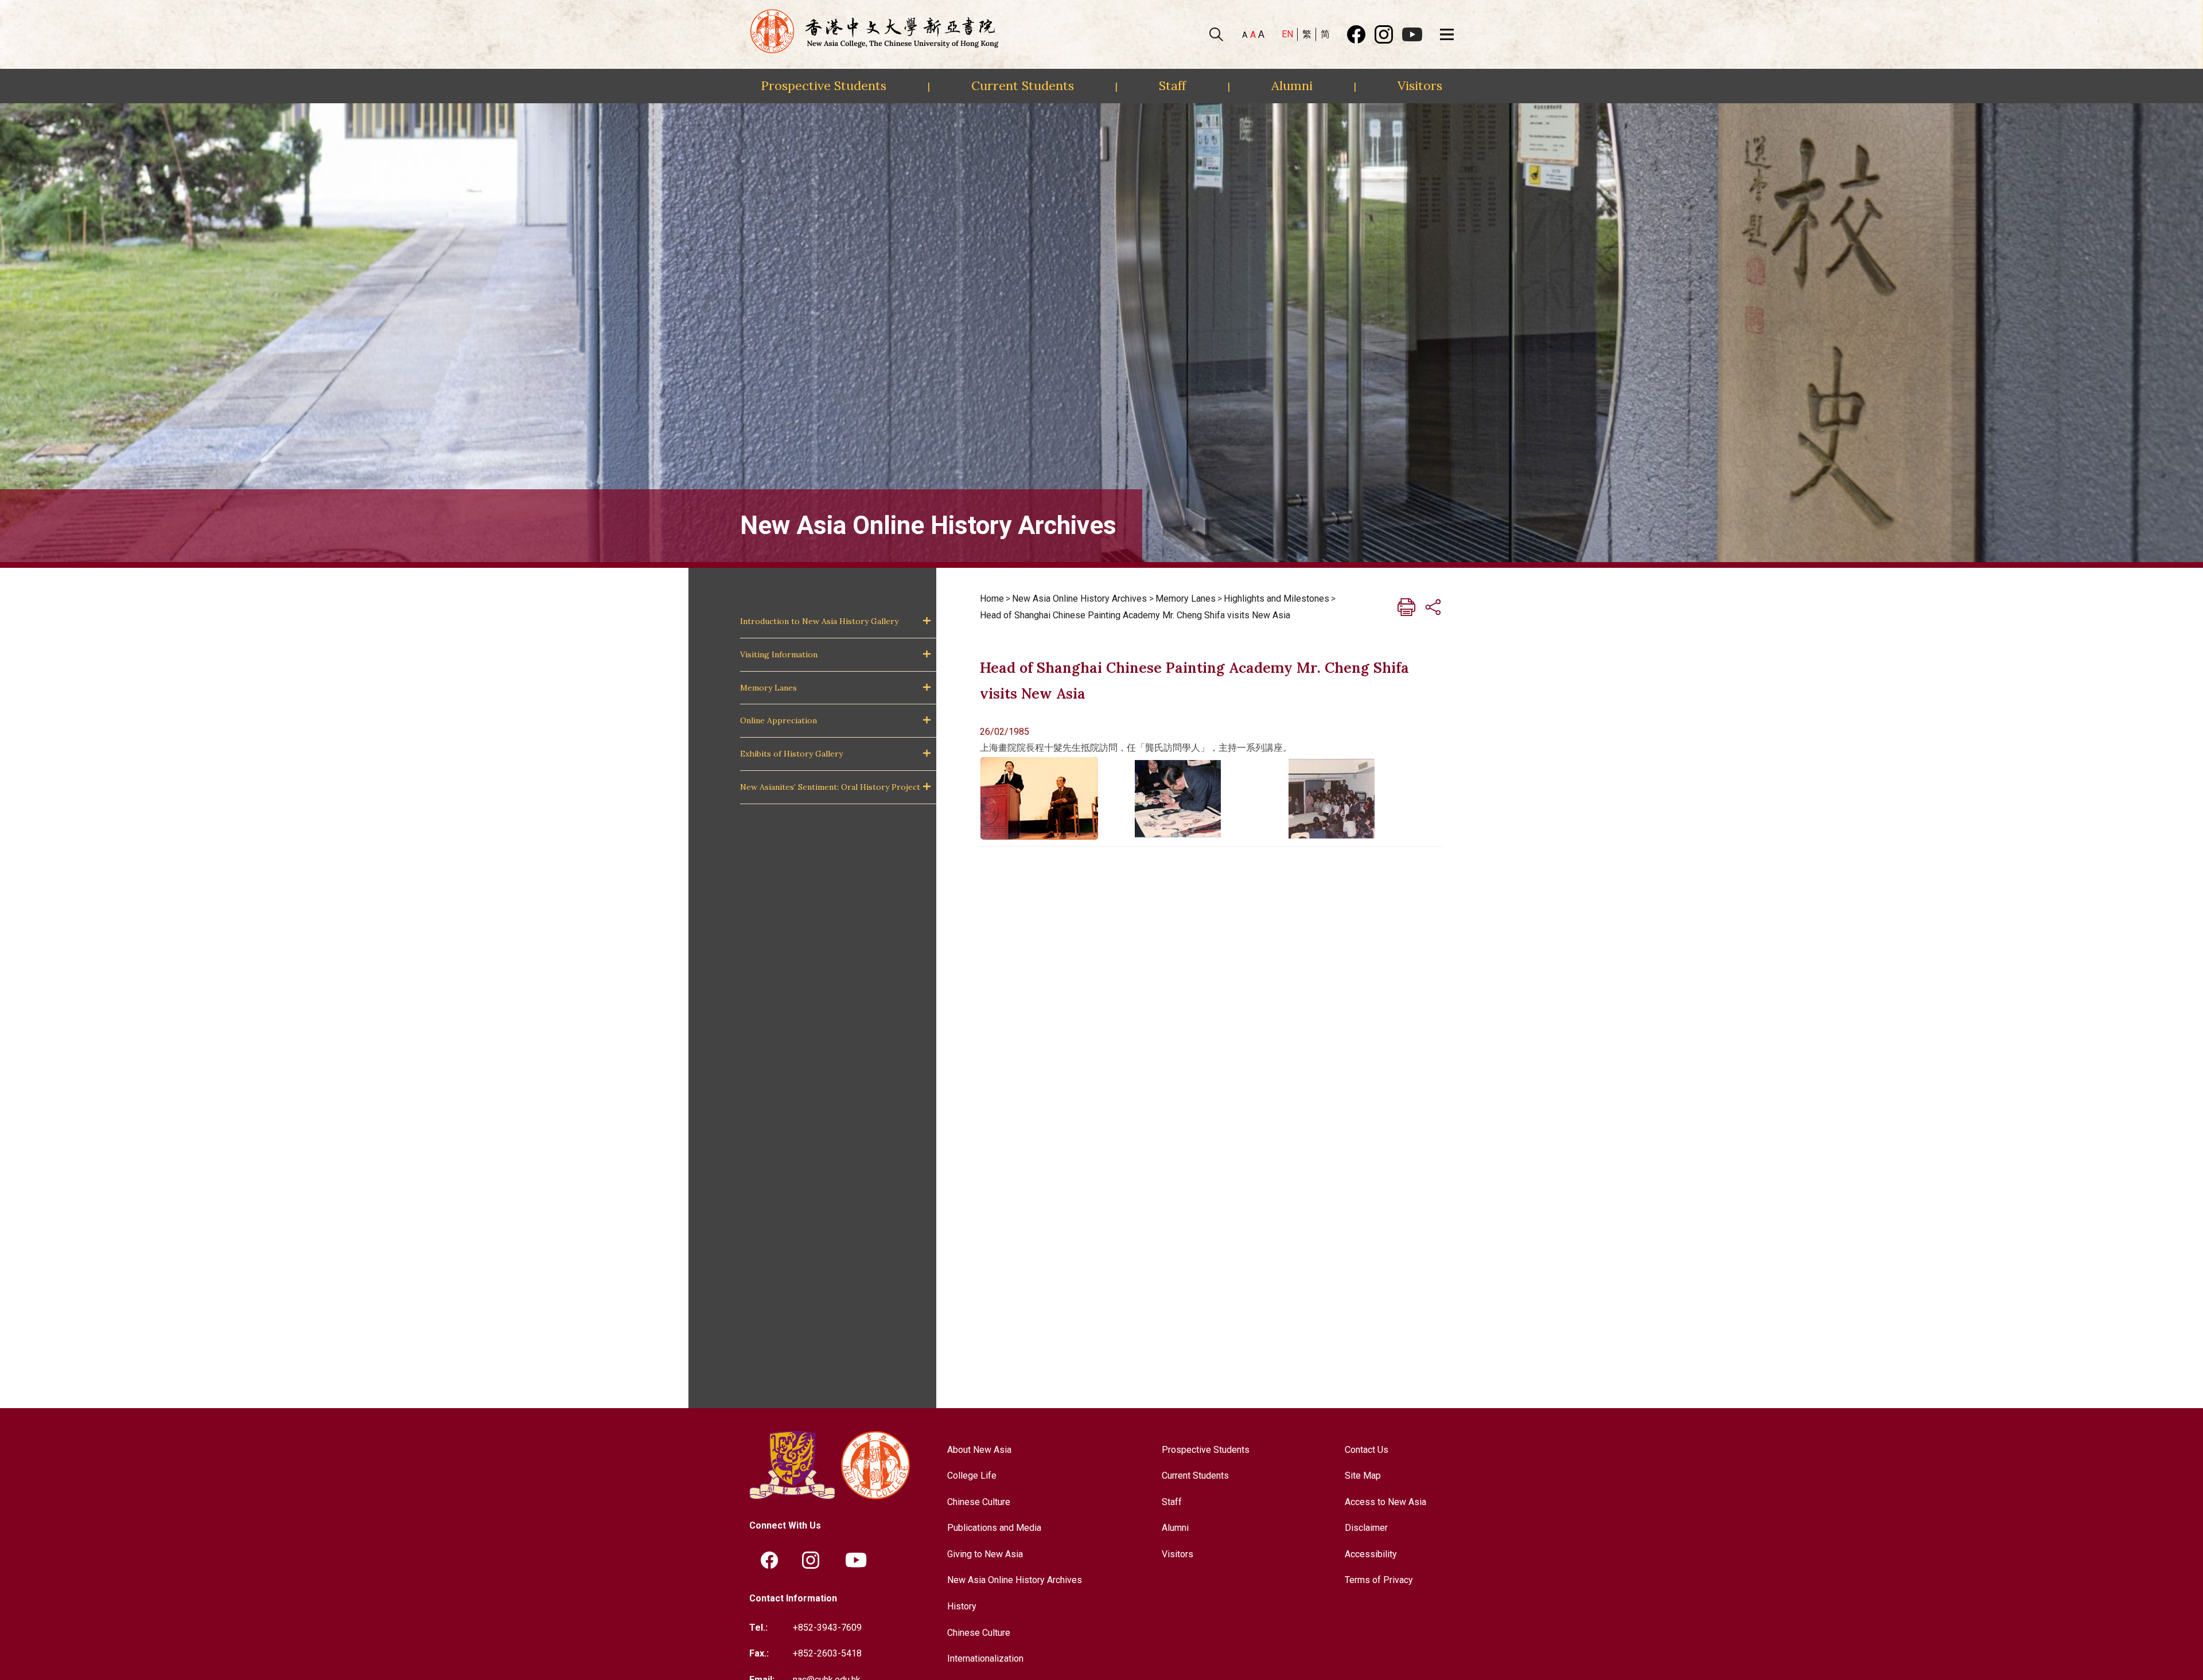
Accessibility (1371, 1554)
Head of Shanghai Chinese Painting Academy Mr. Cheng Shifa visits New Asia (1135, 615)
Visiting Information (779, 654)
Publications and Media (994, 1528)
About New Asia (979, 1450)
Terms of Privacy (1379, 1580)
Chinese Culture (979, 1502)
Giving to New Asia (985, 1554)
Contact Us (1367, 1450)
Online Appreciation (779, 720)
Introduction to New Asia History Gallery (819, 621)
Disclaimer (1366, 1528)
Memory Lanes (768, 688)
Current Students (1023, 85)
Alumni (1292, 85)
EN (1287, 34)
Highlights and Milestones (1276, 599)
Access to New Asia (1385, 1502)
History (962, 1606)
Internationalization (985, 1658)
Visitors (1420, 85)
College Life (972, 1476)
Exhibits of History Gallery (791, 754)
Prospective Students (824, 85)
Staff (1172, 85)
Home (992, 599)
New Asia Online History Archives (1079, 599)
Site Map (1363, 1476)
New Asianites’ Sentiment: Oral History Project (830, 787)
